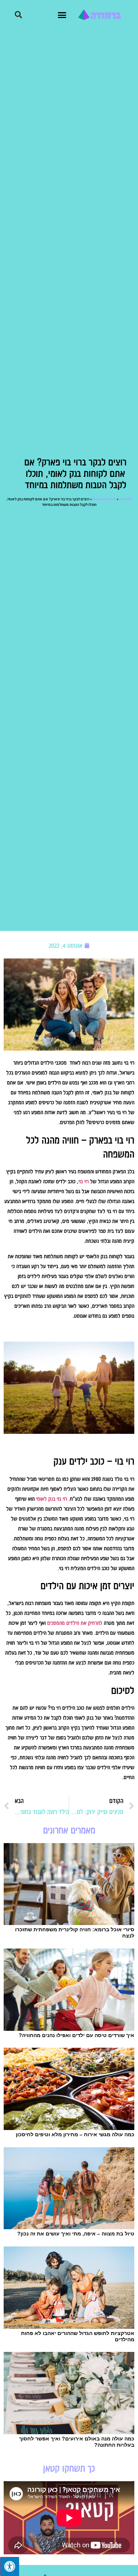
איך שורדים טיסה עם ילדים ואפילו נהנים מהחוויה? (77, 2035)
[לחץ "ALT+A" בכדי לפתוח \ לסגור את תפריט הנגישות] (10, 2566)
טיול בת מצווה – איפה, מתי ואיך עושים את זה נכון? (76, 2234)
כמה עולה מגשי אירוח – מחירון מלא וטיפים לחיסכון (75, 2134)
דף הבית (125, 499)
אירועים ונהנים (104, 499)
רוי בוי (84, 1181)
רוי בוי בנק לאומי (52, 1499)
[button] (62, 15)
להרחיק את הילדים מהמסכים (75, 1623)
